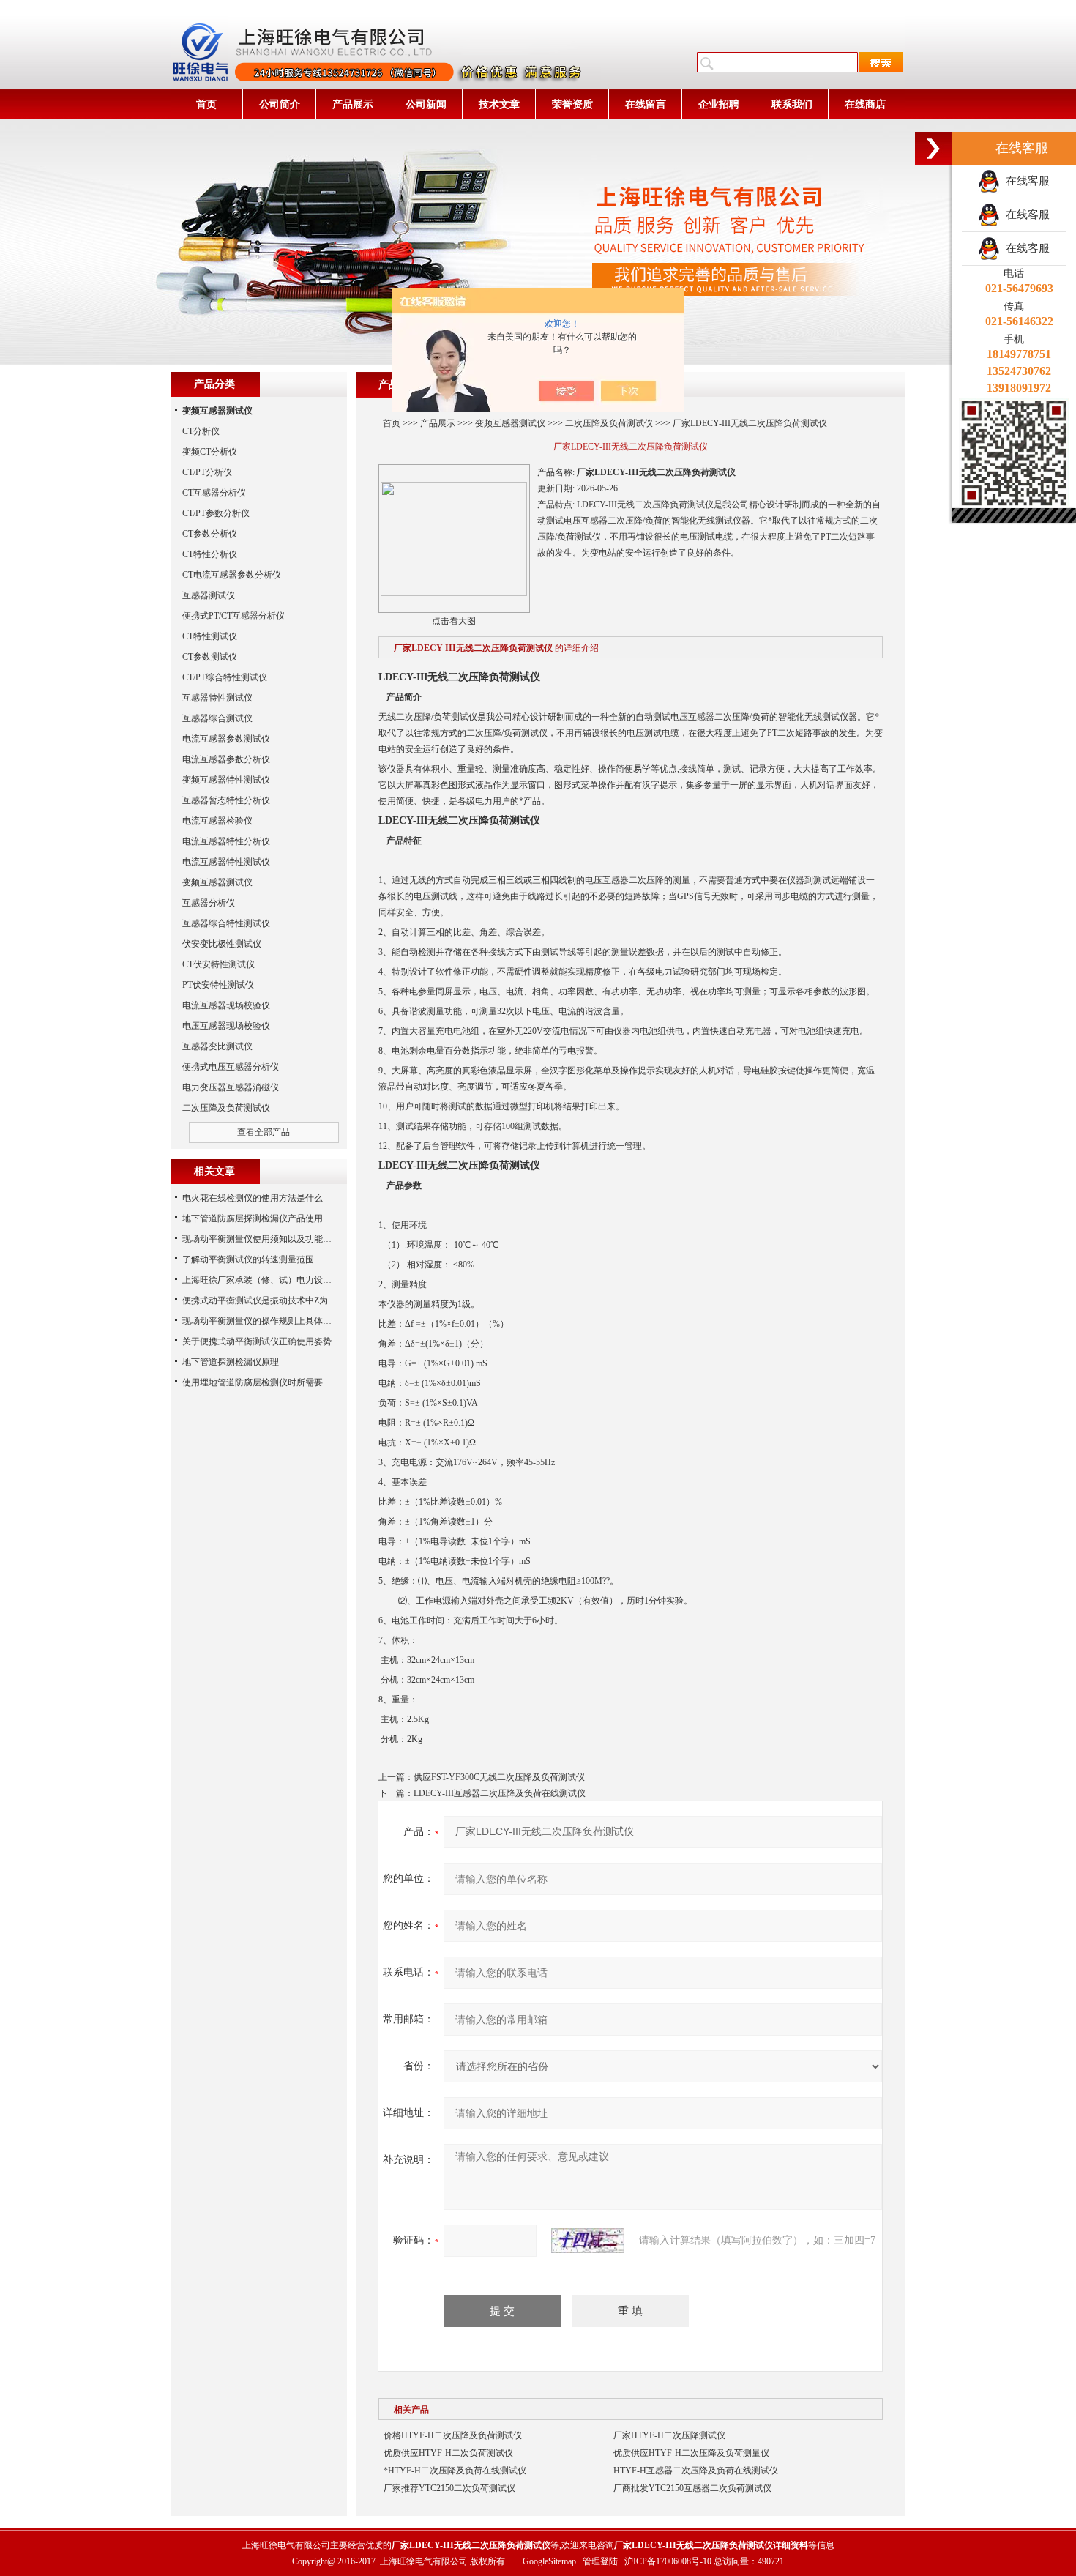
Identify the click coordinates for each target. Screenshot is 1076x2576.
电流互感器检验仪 (217, 821)
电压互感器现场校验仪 (226, 1026)
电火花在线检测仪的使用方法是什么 (253, 1198)
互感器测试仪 (209, 595)
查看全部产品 (264, 1132)
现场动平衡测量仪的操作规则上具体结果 (261, 1321)
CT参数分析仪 (210, 534)
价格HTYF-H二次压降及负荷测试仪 (453, 2435)
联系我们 (792, 104)
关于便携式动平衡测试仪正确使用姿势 (257, 1341)
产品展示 (353, 104)
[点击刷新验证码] (588, 2241)
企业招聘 (719, 104)
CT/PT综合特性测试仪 (225, 677)
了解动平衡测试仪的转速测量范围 (248, 1259)
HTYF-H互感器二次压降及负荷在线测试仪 (696, 2471)
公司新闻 (426, 104)
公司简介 (280, 104)
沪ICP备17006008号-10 (668, 2561)
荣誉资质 (572, 104)
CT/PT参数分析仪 (216, 513)
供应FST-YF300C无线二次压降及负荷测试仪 (499, 1777)
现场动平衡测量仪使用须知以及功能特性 (261, 1239)
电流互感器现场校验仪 (226, 1005)
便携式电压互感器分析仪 (231, 1067)
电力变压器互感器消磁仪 (231, 1087)
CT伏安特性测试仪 (218, 964)
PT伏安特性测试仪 (218, 985)
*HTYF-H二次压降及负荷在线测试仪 (455, 2471)
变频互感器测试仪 (510, 423)
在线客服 (1025, 181)
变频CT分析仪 (210, 452)
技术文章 (499, 104)
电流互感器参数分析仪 (226, 759)
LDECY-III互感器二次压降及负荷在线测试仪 (500, 1793)
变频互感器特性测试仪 (226, 780)
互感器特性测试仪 (217, 698)
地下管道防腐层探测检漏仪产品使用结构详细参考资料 (288, 1218)
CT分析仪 (201, 431)
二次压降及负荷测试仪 (609, 423)
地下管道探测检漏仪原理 (231, 1362)
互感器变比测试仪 (217, 1046)
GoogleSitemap (549, 2561)
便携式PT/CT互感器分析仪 (233, 616)
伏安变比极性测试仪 (222, 944)
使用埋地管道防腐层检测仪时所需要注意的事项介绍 (283, 1382)
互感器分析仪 (209, 903)
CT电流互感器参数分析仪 (232, 575)
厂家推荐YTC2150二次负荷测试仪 (449, 2488)
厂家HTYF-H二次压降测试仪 (669, 2435)
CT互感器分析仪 (214, 493)
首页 (206, 104)
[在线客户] (933, 148)
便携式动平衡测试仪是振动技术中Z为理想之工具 (277, 1300)
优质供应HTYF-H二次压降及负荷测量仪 (691, 2453)
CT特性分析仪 (210, 554)
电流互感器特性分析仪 (226, 841)
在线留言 (646, 104)
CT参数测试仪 (210, 657)
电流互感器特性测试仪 (226, 862)
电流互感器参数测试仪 (226, 739)
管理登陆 (600, 2561)
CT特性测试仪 (210, 636)
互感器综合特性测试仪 (226, 923)
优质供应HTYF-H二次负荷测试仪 (448, 2453)
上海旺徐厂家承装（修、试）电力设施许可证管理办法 (288, 1280)
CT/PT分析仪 (207, 472)
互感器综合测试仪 (217, 718)
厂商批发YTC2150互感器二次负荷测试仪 (692, 2488)
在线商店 (865, 104)
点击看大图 (454, 621)
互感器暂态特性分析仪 (226, 800)
